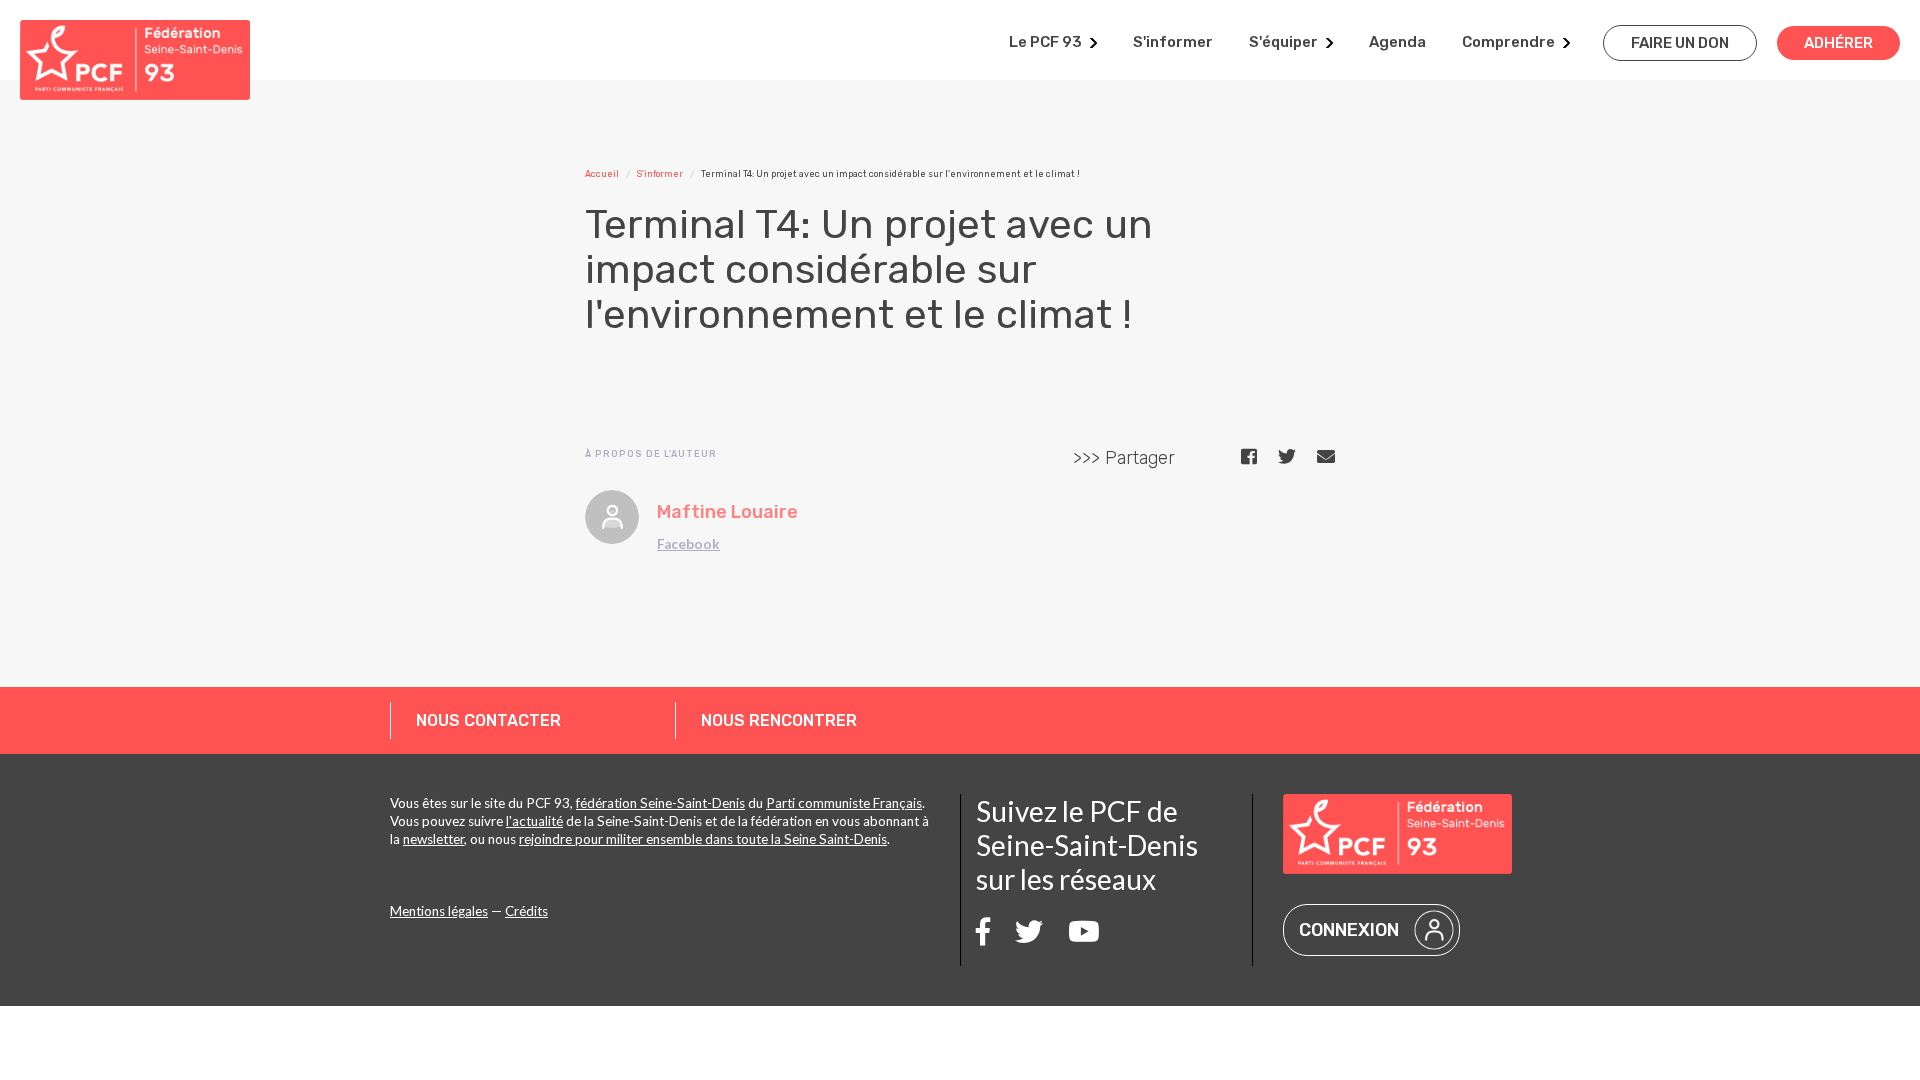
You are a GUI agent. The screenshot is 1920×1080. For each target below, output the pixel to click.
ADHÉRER (1838, 43)
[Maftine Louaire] (612, 517)
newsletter (433, 839)
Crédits (526, 911)
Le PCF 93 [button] (1045, 42)
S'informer (1173, 42)
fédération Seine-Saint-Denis (660, 803)
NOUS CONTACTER (488, 720)
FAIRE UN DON (1680, 43)
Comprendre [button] (1508, 42)
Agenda (1397, 42)
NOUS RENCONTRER (779, 720)
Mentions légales (439, 911)
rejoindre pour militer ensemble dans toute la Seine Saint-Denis (703, 839)
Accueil (602, 174)
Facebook (688, 544)
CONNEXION (1349, 930)
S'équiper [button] (1283, 42)
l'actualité (534, 821)
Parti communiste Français (844, 803)
